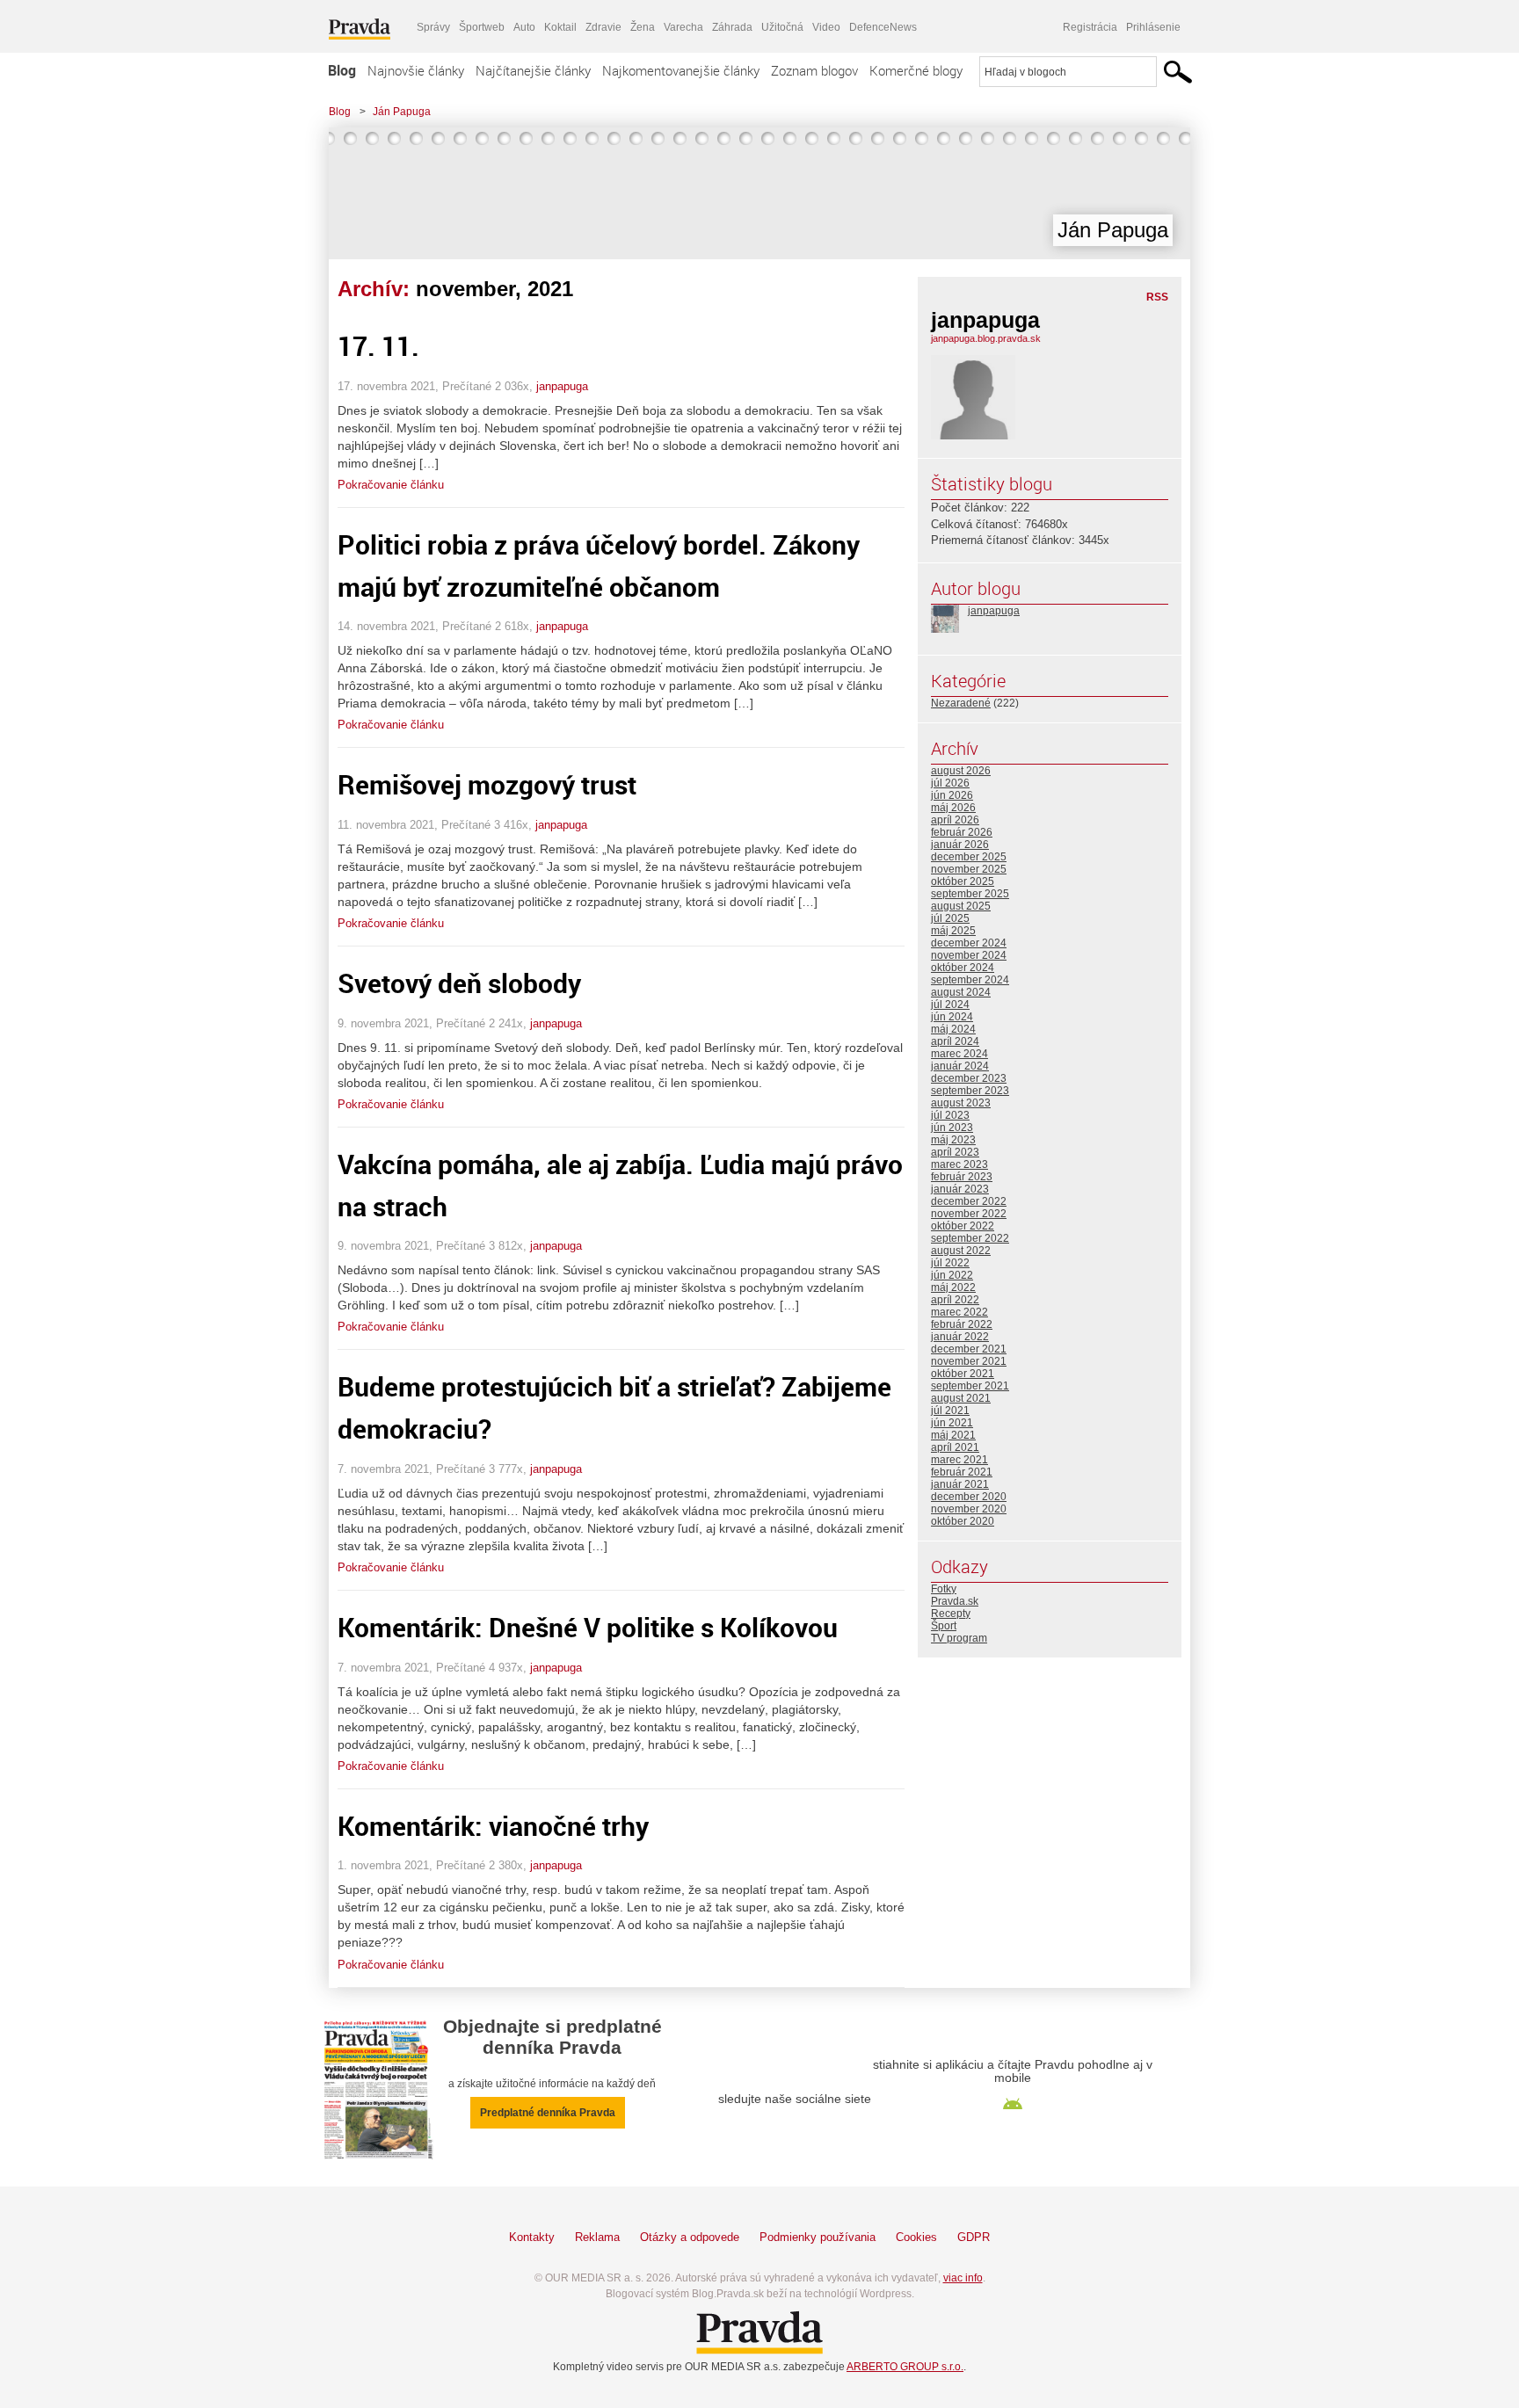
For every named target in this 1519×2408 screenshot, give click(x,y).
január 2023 (960, 1189)
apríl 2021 (955, 1447)
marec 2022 (959, 1312)
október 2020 (963, 1521)
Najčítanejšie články (533, 70)
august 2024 (961, 992)
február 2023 (962, 1177)
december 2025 (969, 857)
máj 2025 (953, 931)
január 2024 (960, 1066)
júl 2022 (950, 1263)
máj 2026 (953, 808)
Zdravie (603, 27)
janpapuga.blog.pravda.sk (986, 338)
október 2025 (963, 881)
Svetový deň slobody (459, 983)
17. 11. (378, 346)
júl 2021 (950, 1411)
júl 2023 (950, 1115)
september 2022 (970, 1238)
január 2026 (960, 845)
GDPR (974, 2237)
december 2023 (969, 1078)
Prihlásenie (1153, 27)
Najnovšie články (416, 70)
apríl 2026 (955, 820)
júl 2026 (950, 783)
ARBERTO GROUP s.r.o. (905, 2367)
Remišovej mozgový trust (487, 784)
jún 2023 (952, 1128)
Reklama (597, 2237)
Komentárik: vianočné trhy (493, 1826)
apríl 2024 (955, 1041)
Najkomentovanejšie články (681, 70)
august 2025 (961, 906)
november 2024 (969, 955)
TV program (959, 1638)
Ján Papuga (402, 112)
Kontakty (532, 2237)
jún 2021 (952, 1423)
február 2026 (962, 832)
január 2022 (960, 1337)
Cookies (916, 2237)
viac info (963, 2278)
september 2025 (970, 894)
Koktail (560, 27)
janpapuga (562, 386)
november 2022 (969, 1214)
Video (826, 27)
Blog (342, 70)
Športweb (482, 27)
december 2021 (969, 1349)
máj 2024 (953, 1029)
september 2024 (970, 980)
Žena (643, 27)
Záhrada (732, 27)
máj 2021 (953, 1435)
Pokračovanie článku (391, 485)
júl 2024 (950, 1005)
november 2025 (969, 869)
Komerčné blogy (916, 70)
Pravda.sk (955, 1601)
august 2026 (961, 771)
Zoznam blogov (814, 70)
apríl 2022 (955, 1300)
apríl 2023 (955, 1152)
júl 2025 (950, 918)
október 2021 (963, 1374)
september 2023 (970, 1091)
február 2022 (962, 1324)
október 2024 (963, 968)
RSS (1157, 297)
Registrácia (1090, 27)
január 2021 (960, 1484)
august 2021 (961, 1398)
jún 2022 (952, 1275)
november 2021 (969, 1361)
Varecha (683, 27)
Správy (433, 27)
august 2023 (961, 1103)
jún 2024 (952, 1017)
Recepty (951, 1614)
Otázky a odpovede (690, 2237)
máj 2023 (953, 1140)
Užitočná (782, 27)
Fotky (944, 1589)
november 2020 (969, 1509)
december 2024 (969, 943)
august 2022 (961, 1251)
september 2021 (970, 1386)
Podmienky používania (818, 2237)
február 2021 (962, 1472)
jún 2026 (952, 795)
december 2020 (969, 1497)
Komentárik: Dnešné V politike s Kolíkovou (588, 1627)
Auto (524, 27)
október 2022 (963, 1226)
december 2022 (969, 1201)
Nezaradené (961, 703)
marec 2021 (959, 1460)
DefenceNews (883, 27)
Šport (944, 1626)
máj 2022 (953, 1287)
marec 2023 (959, 1164)
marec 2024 (959, 1054)
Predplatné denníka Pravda (548, 2113)
